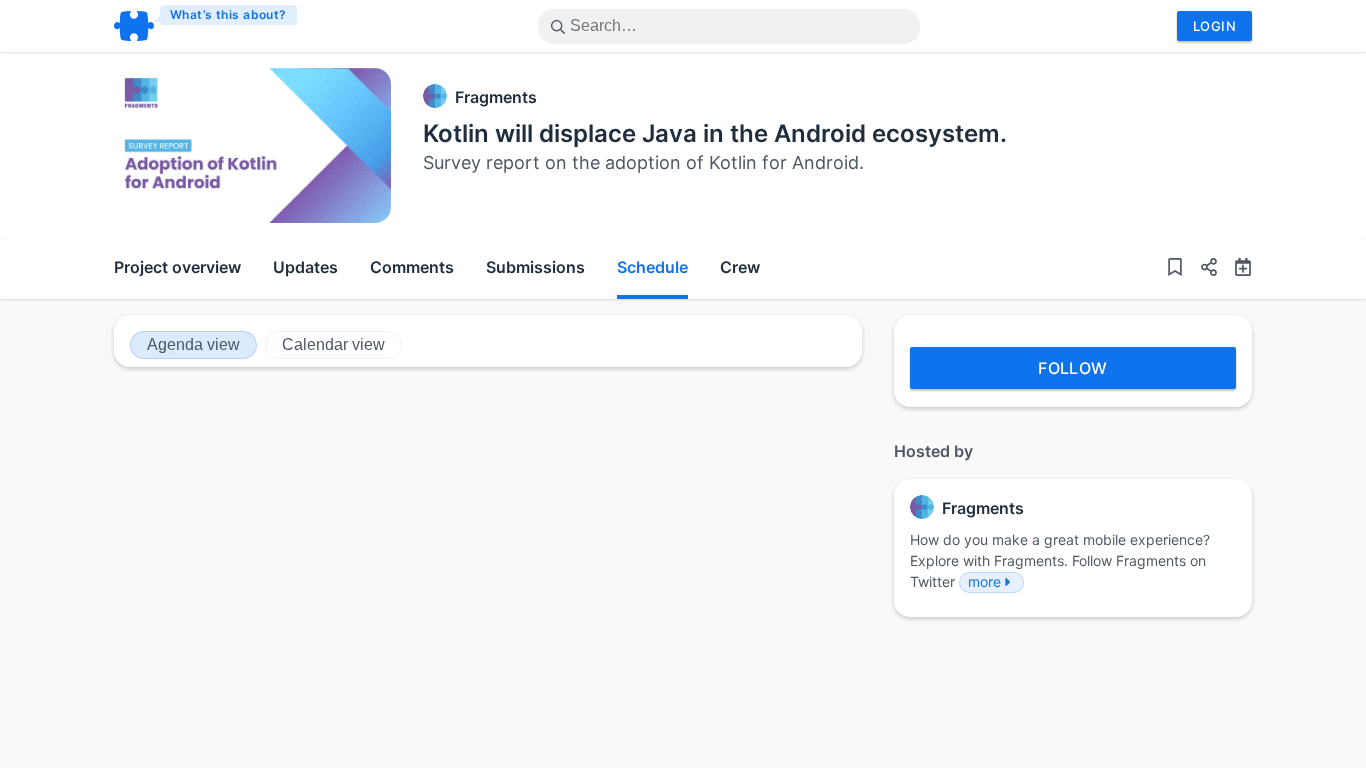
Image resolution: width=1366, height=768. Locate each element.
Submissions (535, 267)
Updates (305, 267)
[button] (1201, 269)
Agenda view (193, 344)
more (984, 581)
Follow (1073, 368)
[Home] (206, 26)
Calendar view (333, 344)
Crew (740, 267)
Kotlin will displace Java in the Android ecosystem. (715, 133)
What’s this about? (228, 14)
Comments (412, 267)
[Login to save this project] (1175, 269)
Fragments (496, 97)
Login (1214, 26)
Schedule (652, 267)
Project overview (177, 267)
